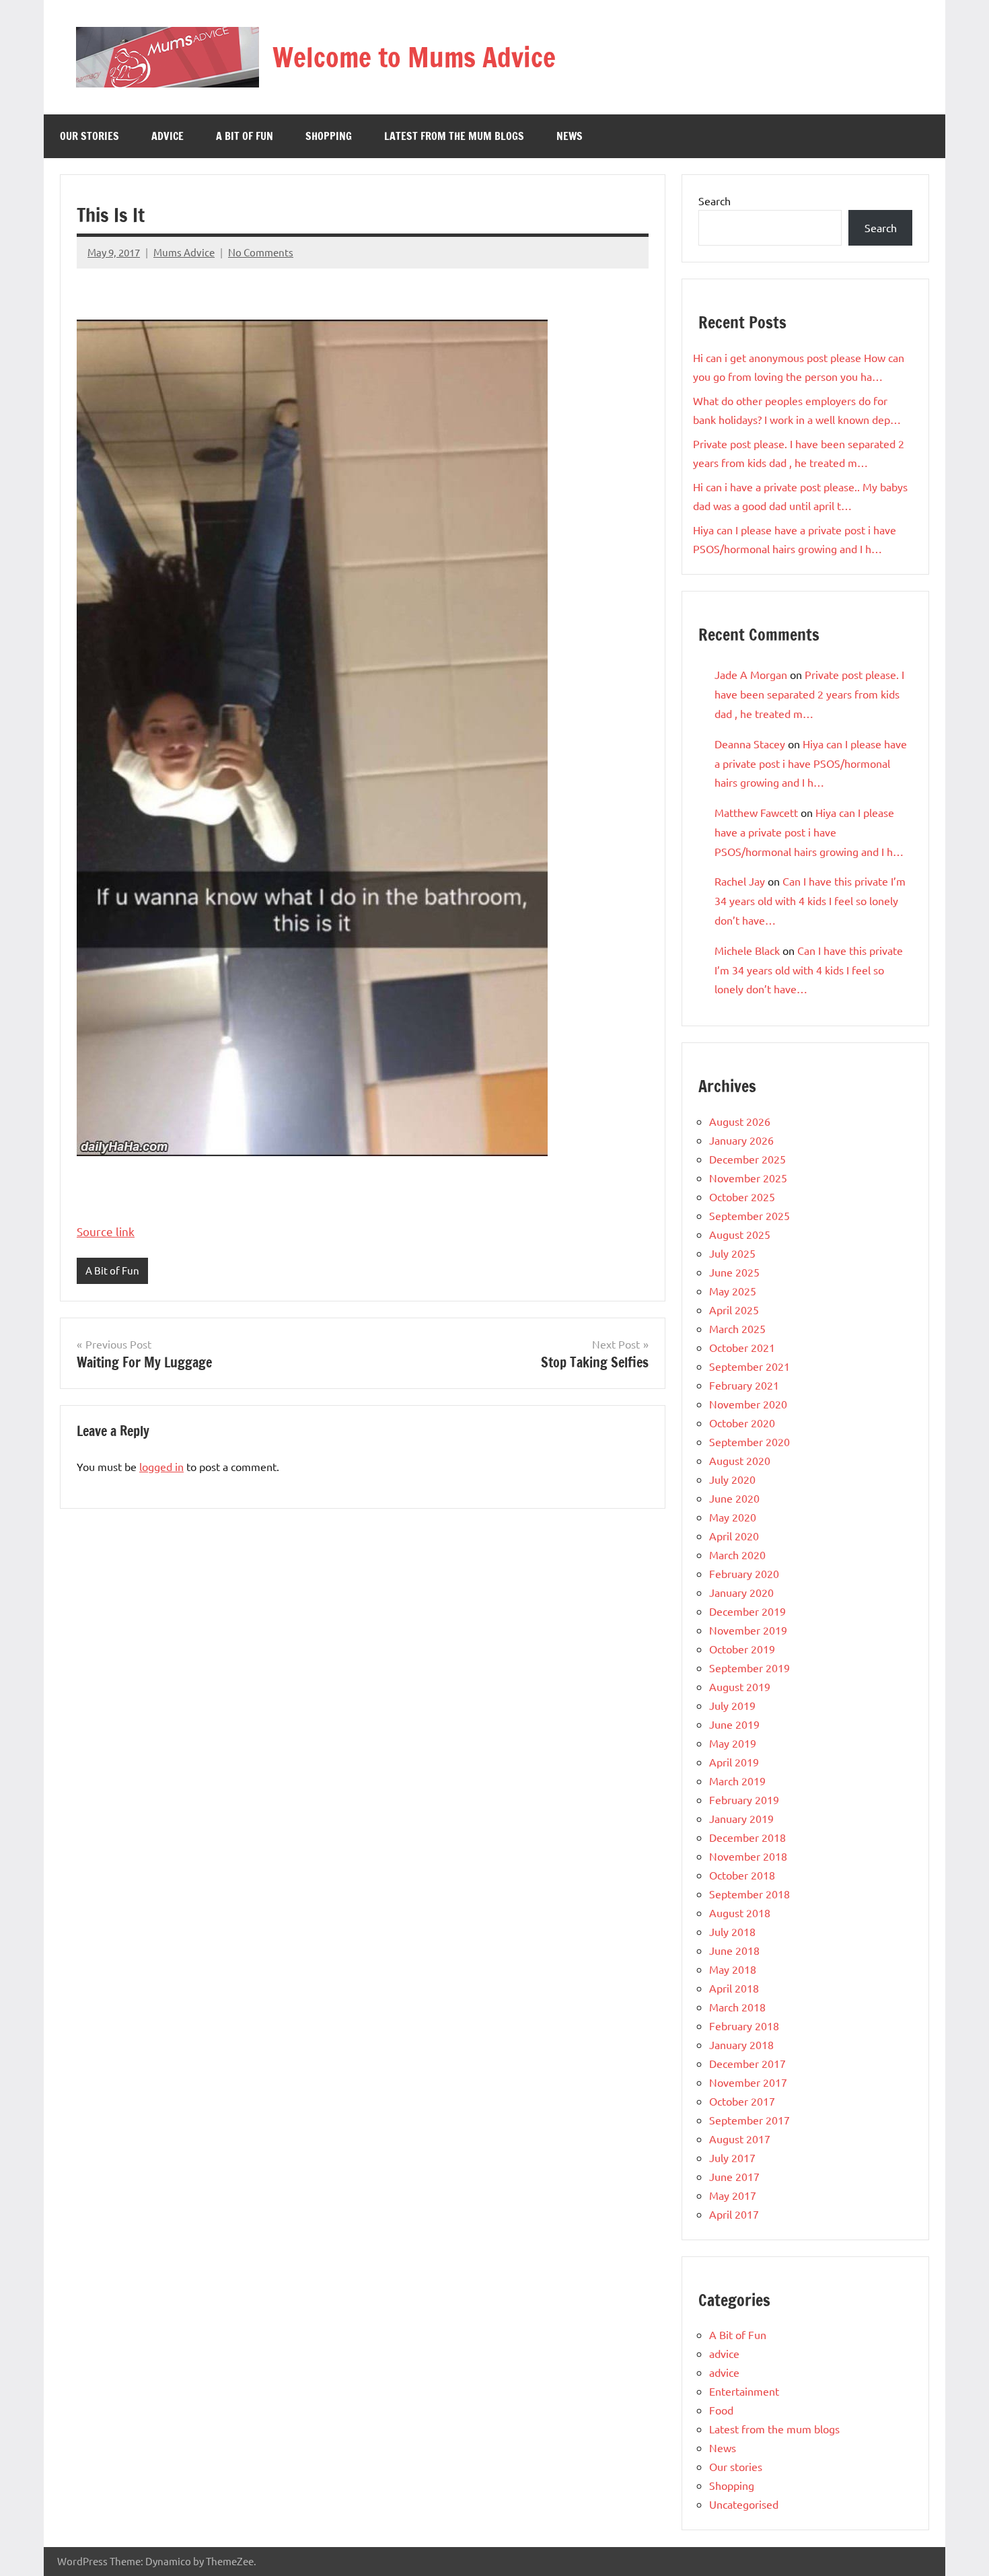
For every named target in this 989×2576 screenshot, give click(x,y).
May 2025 (733, 1291)
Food (721, 2410)
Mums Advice (184, 252)
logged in (161, 1466)
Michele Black (747, 950)
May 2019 (733, 1743)
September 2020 (749, 1441)
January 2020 (741, 1592)
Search (715, 201)
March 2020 (737, 1554)
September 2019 (749, 1668)
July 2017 (732, 2157)
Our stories (89, 136)
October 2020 (742, 1423)
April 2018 (734, 1988)
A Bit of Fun (245, 136)
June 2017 (734, 2176)
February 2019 (744, 1799)
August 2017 (740, 2139)
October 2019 (742, 1649)
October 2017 (742, 2101)
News (570, 136)
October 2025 (742, 1196)
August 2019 (740, 1686)
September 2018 (749, 1894)
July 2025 (732, 1253)
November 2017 (748, 2082)
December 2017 (747, 2063)
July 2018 (732, 1931)
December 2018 (747, 1837)
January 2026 (741, 1140)
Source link (106, 1231)
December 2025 (747, 1159)
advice (168, 136)
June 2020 (734, 1498)
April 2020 (734, 1536)
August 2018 (740, 1912)
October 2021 (742, 1347)
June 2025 (734, 1272)
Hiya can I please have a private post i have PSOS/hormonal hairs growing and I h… (811, 763)
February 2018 (744, 2026)
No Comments (261, 252)
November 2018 (748, 1856)
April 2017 (734, 2214)
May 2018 (733, 1969)
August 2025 (740, 1234)
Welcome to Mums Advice (414, 57)
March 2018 (737, 2007)
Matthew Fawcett (756, 812)
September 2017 (749, 2120)
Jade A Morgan (751, 674)
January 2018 (741, 2044)
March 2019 (737, 1781)
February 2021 (744, 1385)
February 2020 (744, 1573)
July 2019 (732, 1705)
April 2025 (734, 1310)
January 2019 (741, 1818)
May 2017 (733, 2195)
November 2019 (748, 1630)
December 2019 (747, 1611)
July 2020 (732, 1479)
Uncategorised (744, 2504)
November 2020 (748, 1404)
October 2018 (742, 1875)
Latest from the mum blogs (454, 136)
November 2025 (748, 1178)
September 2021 (749, 1366)
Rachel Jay (740, 881)
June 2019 (734, 1724)
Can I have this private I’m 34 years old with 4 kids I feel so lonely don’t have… (810, 900)
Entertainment (744, 2391)
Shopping (329, 136)
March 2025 (737, 1328)
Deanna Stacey (750, 744)
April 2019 (734, 1762)
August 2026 (740, 1121)
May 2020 (733, 1517)
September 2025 (749, 1215)
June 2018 (734, 1950)
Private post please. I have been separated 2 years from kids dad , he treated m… (809, 694)
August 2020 (740, 1460)
